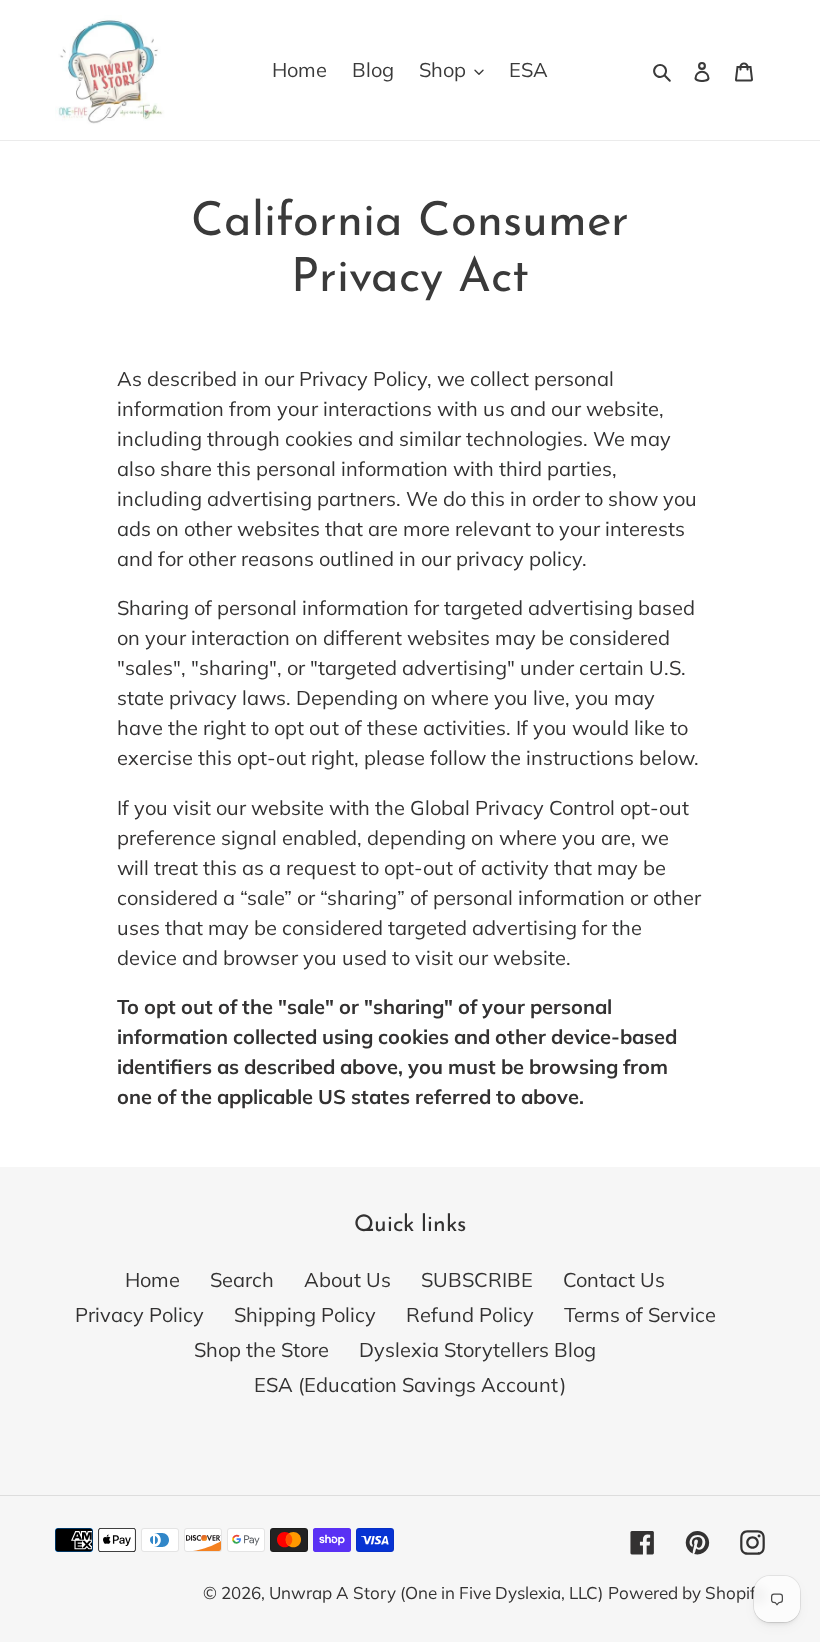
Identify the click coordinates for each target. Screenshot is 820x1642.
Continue (642, 1505)
